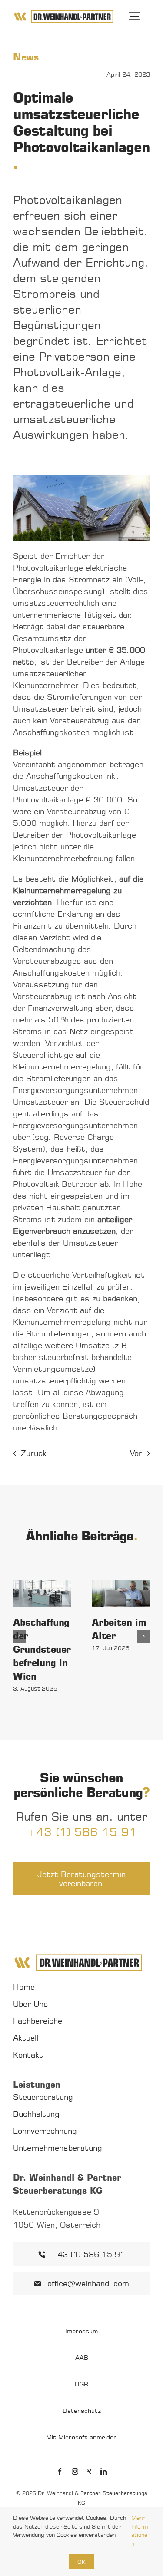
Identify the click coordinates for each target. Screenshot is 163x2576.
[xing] (89, 2471)
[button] (20, 1636)
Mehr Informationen (140, 2531)
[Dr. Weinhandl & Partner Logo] (64, 13)
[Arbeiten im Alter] (121, 1594)
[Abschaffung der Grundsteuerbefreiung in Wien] (42, 1594)
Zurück (34, 1453)
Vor (136, 1453)
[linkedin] (104, 2471)
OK (81, 2562)
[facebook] (60, 2471)
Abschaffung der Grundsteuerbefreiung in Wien (42, 1649)
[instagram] (75, 2471)
